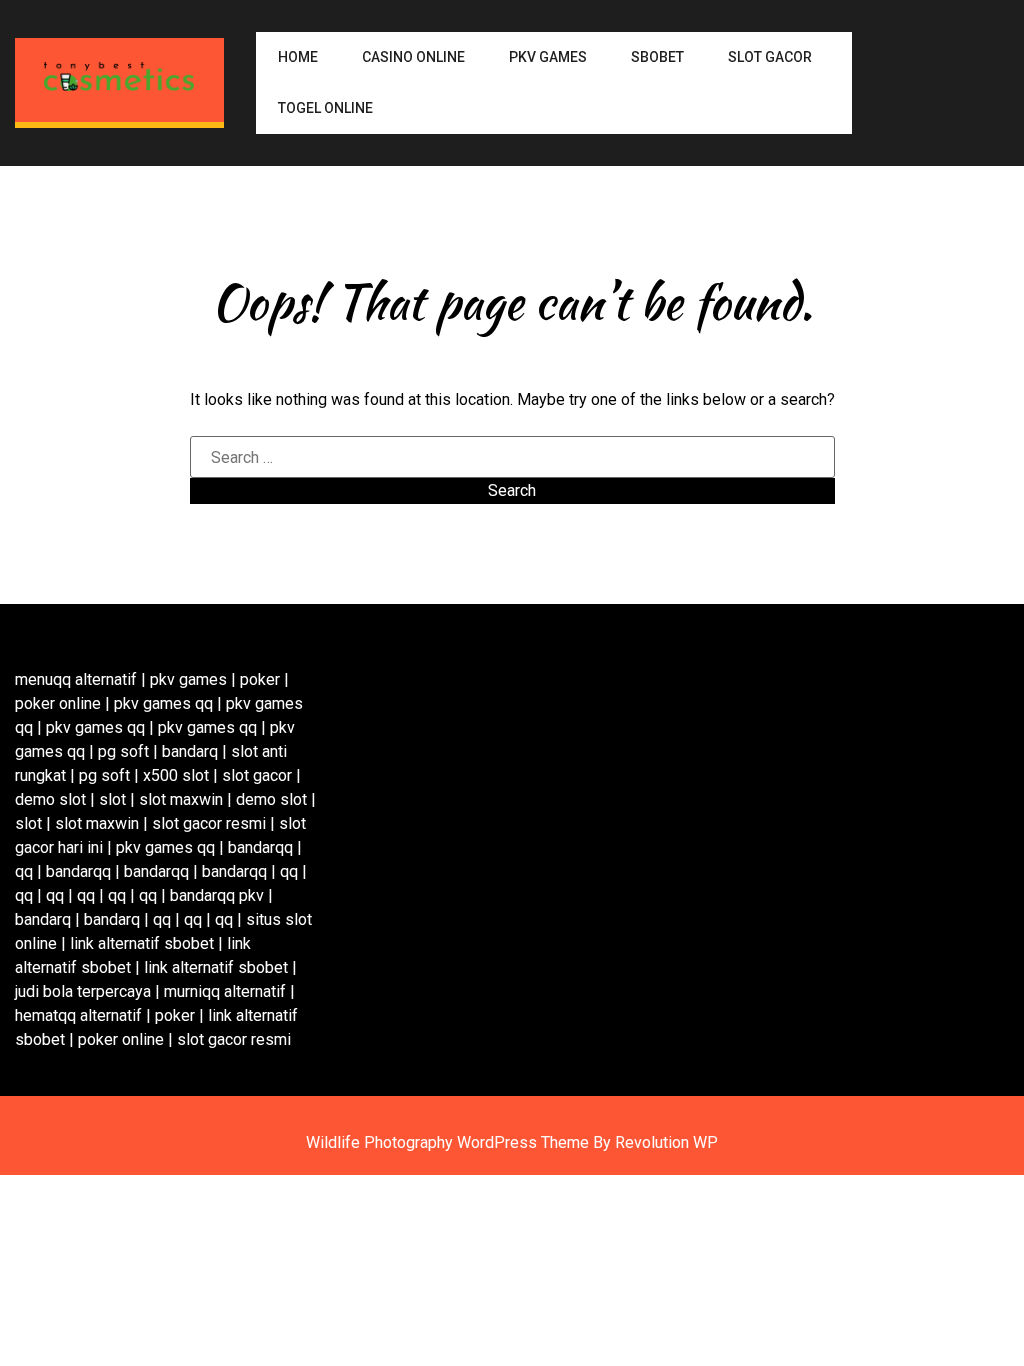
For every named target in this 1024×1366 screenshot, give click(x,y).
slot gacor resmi (209, 823)
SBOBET (657, 57)
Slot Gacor (770, 57)
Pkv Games (548, 57)
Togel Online (325, 108)
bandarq (190, 751)
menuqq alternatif (76, 679)
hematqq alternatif (78, 1015)
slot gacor (257, 775)
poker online (58, 703)
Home (298, 57)
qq (24, 871)
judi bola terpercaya (83, 991)
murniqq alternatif (225, 991)
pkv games (188, 679)
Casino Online (413, 57)
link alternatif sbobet (142, 943)
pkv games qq (163, 703)
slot (112, 799)
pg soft (123, 751)
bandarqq (260, 847)
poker (260, 679)
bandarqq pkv (217, 895)
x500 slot (176, 775)
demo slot (50, 799)
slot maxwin (181, 799)
